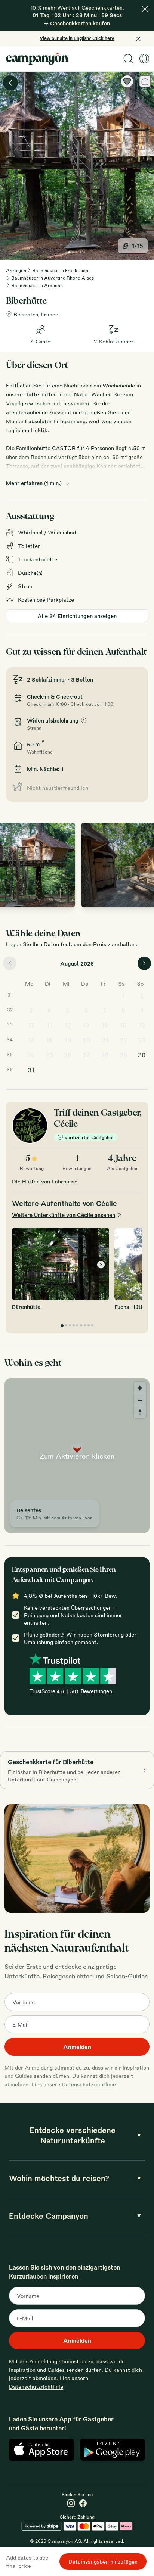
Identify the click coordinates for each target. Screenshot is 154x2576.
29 (123, 1055)
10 (31, 1025)
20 (86, 1040)
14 (105, 1025)
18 (49, 1040)
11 (49, 1025)
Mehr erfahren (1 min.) (34, 483)
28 (105, 1055)
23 (142, 1040)
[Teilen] (145, 81)
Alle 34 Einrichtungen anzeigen (77, 616)
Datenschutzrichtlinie (89, 2084)
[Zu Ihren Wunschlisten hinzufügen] (127, 81)
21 (105, 1040)
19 (68, 1040)
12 (68, 1025)
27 (86, 1055)
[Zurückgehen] (10, 83)
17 (31, 1040)
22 (123, 1040)
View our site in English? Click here (77, 38)
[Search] (128, 59)
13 (86, 1025)
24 (31, 1055)
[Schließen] (145, 9)
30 (142, 1055)
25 (49, 1055)
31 (31, 1070)
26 (68, 1055)
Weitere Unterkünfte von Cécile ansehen (64, 1215)
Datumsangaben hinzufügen (103, 2561)
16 (142, 1025)
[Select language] (144, 59)
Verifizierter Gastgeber (89, 1137)
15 (123, 1025)
